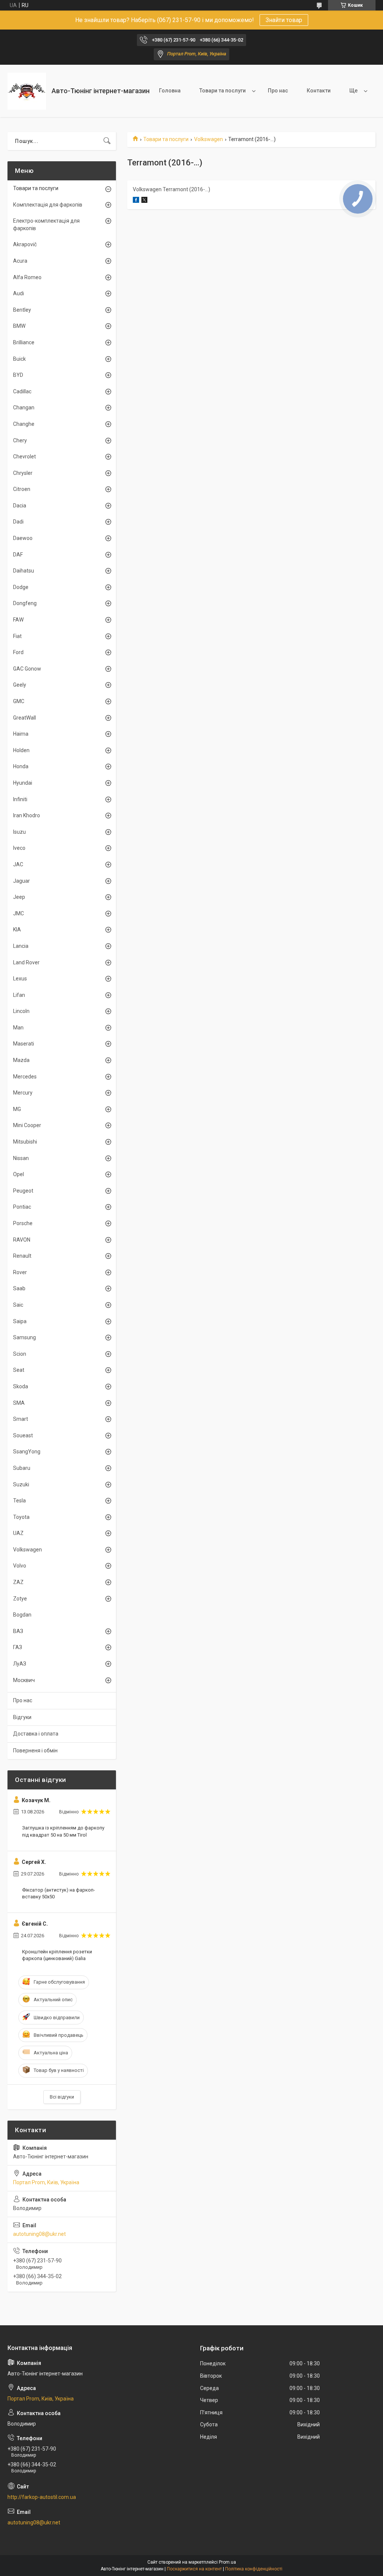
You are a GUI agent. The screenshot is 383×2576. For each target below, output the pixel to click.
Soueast (23, 1435)
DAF (18, 555)
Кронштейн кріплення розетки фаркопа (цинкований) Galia (57, 1955)
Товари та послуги (223, 91)
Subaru (22, 1468)
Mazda (21, 1060)
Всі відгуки (62, 2097)
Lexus (20, 979)
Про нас (278, 91)
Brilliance (24, 342)
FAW (18, 620)
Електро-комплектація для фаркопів (46, 225)
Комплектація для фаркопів (48, 205)
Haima (21, 734)
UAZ (18, 1533)
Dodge (21, 587)
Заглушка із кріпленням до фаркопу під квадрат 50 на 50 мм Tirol (63, 1831)
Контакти (319, 91)
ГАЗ (18, 1647)
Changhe (24, 424)
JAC (18, 864)
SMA (19, 1403)
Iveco (19, 848)
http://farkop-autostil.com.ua (42, 2497)
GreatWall (24, 718)
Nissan (21, 1158)
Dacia (20, 506)
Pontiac (22, 1207)
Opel (19, 1174)
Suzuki (21, 1484)
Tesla (19, 1501)
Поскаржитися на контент (194, 2569)
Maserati (24, 1044)
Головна (170, 91)
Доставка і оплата (36, 1734)
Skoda (21, 1386)
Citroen (22, 489)
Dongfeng (25, 603)
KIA (17, 930)
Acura (20, 261)
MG (17, 1109)
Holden (21, 750)
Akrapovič (25, 244)
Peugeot (23, 1191)
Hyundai (23, 783)
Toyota (21, 1517)
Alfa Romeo (27, 277)
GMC (19, 701)
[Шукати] (107, 141)
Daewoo (23, 538)
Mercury (23, 1093)
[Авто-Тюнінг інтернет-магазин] (27, 91)
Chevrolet (24, 457)
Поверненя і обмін (35, 1751)
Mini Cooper (27, 1125)
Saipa (20, 1321)
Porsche (23, 1223)
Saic (18, 1305)
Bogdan (22, 1615)
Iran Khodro (27, 815)
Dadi (18, 522)
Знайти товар (284, 20)
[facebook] (136, 201)
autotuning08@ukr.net (39, 2234)
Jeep (19, 897)
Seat (19, 1370)
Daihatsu (24, 571)
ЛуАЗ (20, 1664)
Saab (19, 1288)
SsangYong (27, 1452)
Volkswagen (209, 139)
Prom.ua (227, 2562)
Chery (20, 440)
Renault (22, 1256)
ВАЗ (18, 1631)
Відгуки (22, 1717)
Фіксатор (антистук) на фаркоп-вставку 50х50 (59, 1893)
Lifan (19, 995)
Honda (21, 766)
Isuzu (19, 832)
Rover (20, 1272)
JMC (19, 913)
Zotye (20, 1599)
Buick (19, 359)
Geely (20, 685)
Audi (19, 293)
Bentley (22, 310)
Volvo (20, 1566)
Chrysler (23, 473)
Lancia (21, 946)
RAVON (22, 1240)
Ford (18, 652)
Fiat (17, 636)
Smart (21, 1419)
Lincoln (21, 1011)
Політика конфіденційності (254, 2569)
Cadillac (22, 391)
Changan (24, 408)
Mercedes (25, 1077)
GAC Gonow (27, 669)
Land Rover (26, 962)
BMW (19, 326)
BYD (18, 375)
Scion (20, 1354)
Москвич (24, 1680)
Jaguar (22, 881)
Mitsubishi (25, 1142)
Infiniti (20, 799)
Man (18, 1028)
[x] (144, 201)
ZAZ (18, 1582)
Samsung (24, 1337)
